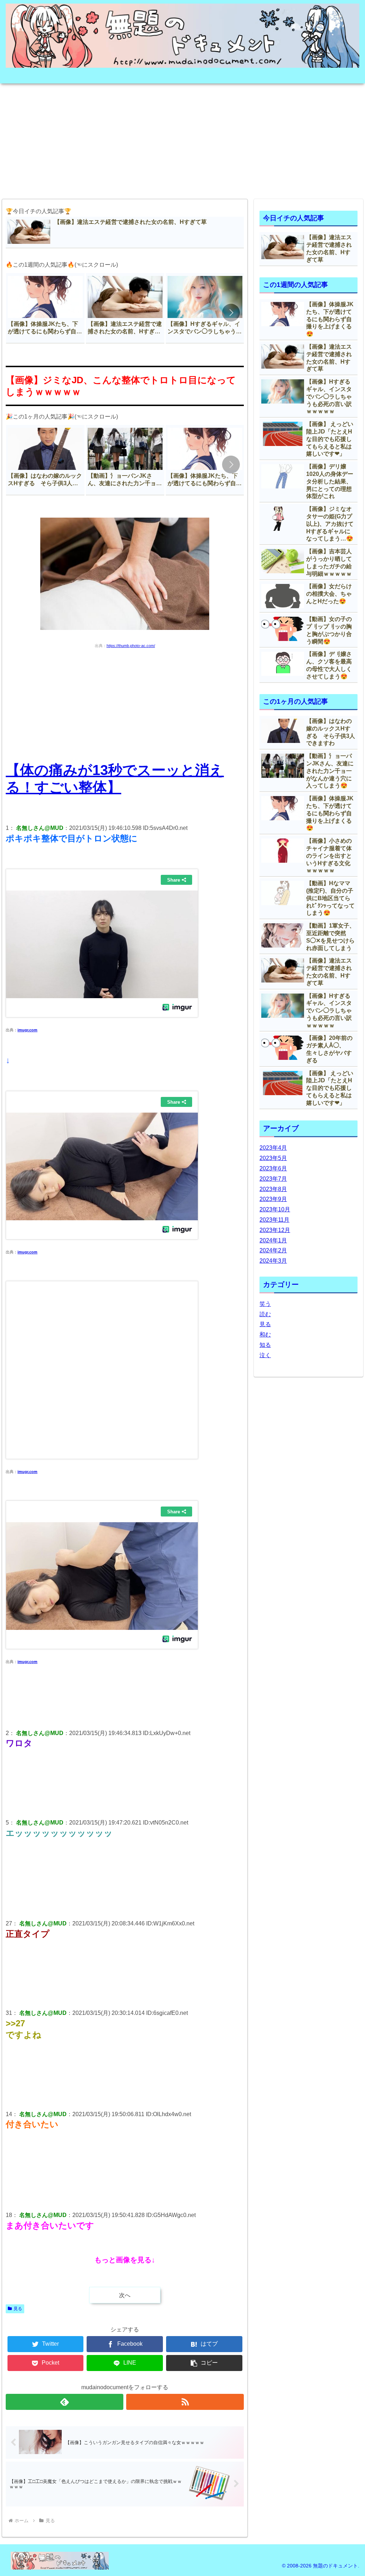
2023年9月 (273, 1199)
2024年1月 (273, 1240)
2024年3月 (273, 1261)
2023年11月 (274, 1220)
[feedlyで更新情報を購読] (65, 2402)
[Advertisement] (182, 139)
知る (265, 1345)
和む (265, 1335)
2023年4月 (273, 1148)
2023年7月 (273, 1179)
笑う (265, 1304)
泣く (265, 1355)
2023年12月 (275, 1230)
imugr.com (27, 1030)
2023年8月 (273, 1189)
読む (265, 1314)
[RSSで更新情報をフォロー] (185, 2402)
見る (18, 2309)
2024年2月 (273, 1250)
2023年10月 (275, 1209)
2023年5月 (273, 1158)
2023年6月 (273, 1168)
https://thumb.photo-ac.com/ (131, 646)
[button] (231, 313)
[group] (45, 308)
